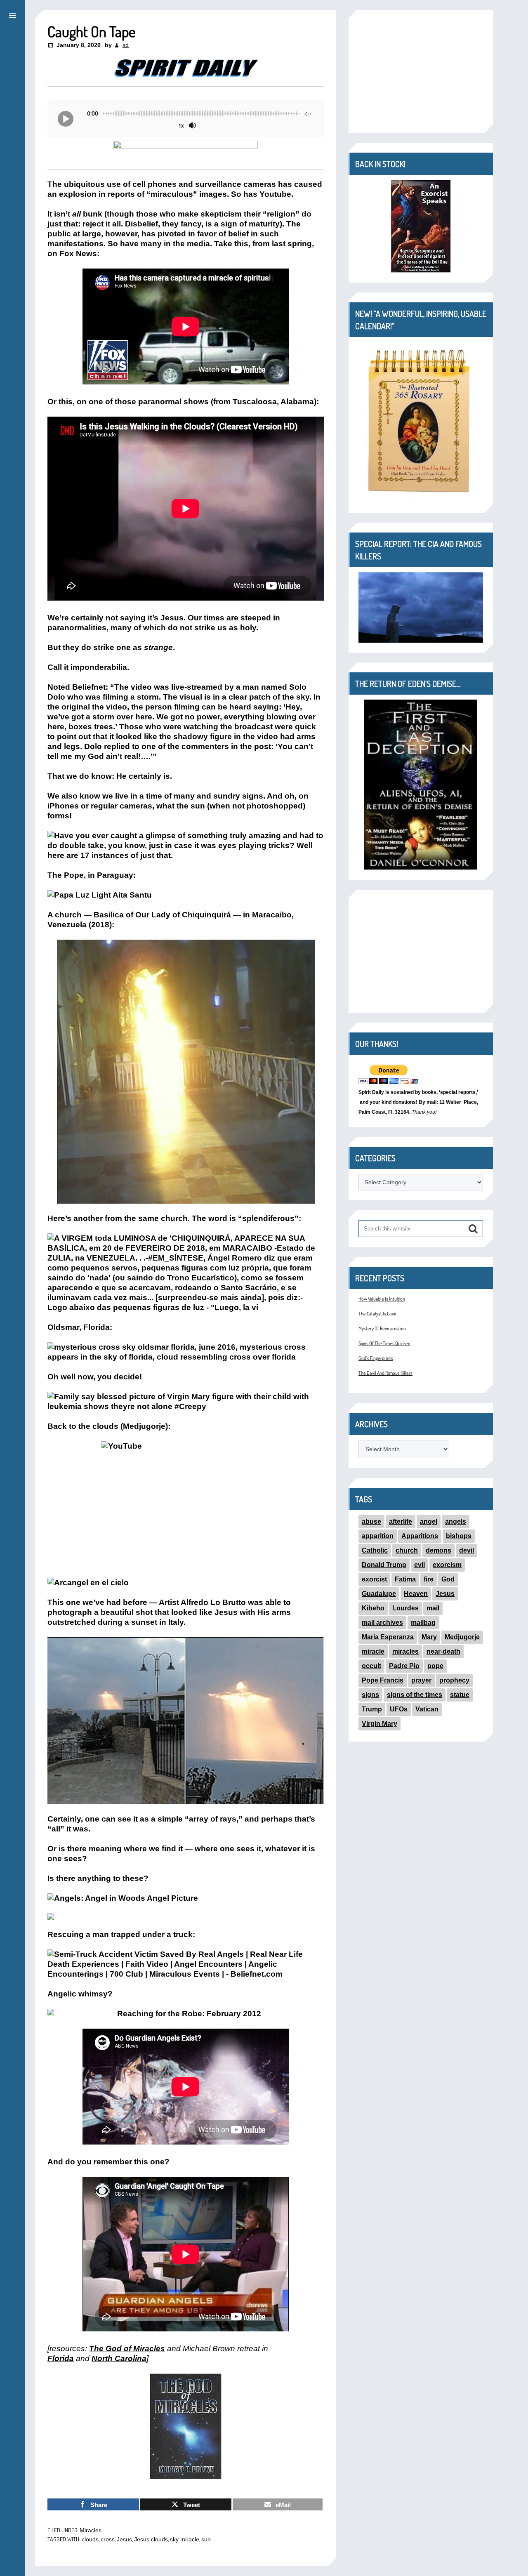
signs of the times (415, 1695)
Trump (372, 1709)
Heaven (416, 1594)
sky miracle (185, 2539)
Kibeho (373, 1608)
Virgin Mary (379, 1724)
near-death (443, 1651)
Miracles (91, 2530)
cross (108, 2539)
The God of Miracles (127, 2349)
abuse (371, 1521)
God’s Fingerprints (376, 1358)
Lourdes (405, 1608)
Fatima (405, 1579)
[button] (12, 14)
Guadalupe (379, 1594)
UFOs (399, 1709)
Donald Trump (384, 1565)
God (448, 1579)
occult (371, 1666)
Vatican (427, 1709)
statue (460, 1695)
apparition (378, 1536)
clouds (90, 2539)
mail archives (382, 1623)
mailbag (423, 1623)
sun (206, 2539)
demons (438, 1550)
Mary (429, 1637)
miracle (373, 1651)
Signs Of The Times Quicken (384, 1343)
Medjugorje (462, 1637)
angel (429, 1521)
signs (370, 1695)
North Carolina (119, 2358)
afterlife (401, 1521)
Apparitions (420, 1536)
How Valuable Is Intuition (382, 1299)
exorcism (447, 1565)
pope (435, 1666)
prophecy (454, 1680)
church (407, 1550)
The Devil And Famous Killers (385, 1373)
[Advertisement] (421, 71)
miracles (405, 1651)
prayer (421, 1680)
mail (433, 1608)
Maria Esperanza (388, 1637)
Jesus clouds (151, 2539)
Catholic (375, 1550)
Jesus (124, 2539)
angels (456, 1521)
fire (429, 1579)
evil (420, 1565)
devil (467, 1550)
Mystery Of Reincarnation (382, 1328)
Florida (61, 2358)
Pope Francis (383, 1680)
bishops (459, 1536)
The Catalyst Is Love (377, 1314)
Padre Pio (404, 1666)
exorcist (374, 1579)
